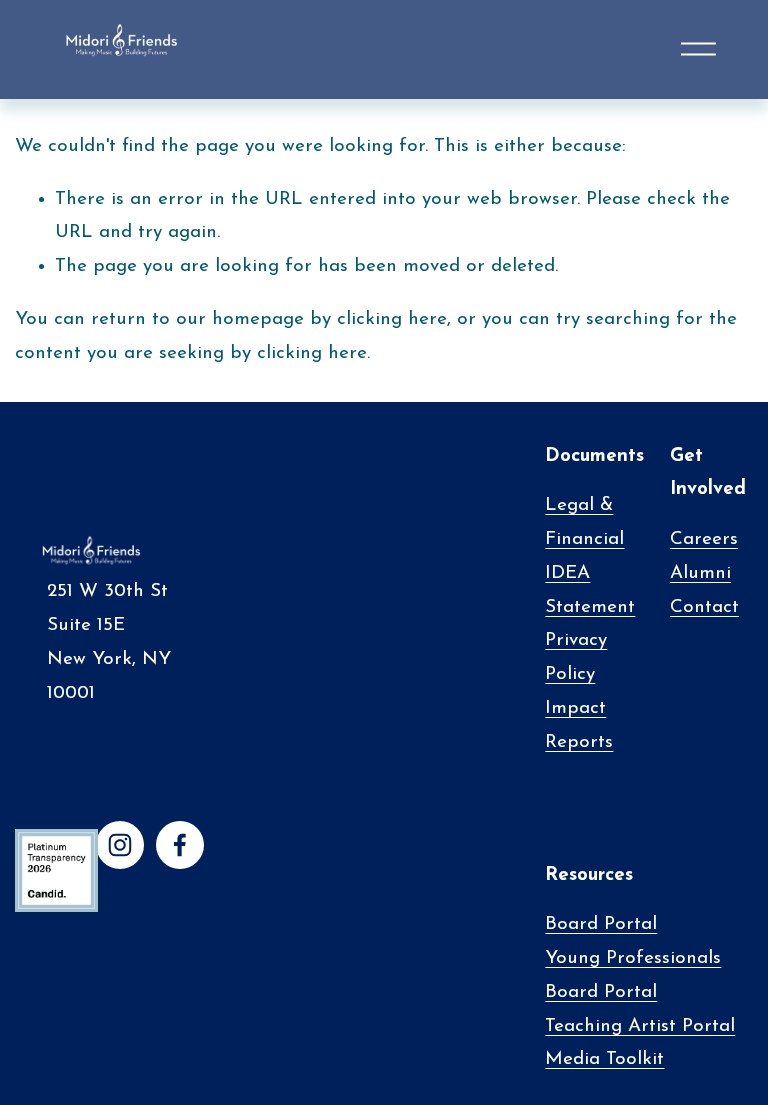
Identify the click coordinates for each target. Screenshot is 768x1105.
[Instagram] (120, 845)
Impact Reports (579, 725)
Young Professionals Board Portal (633, 975)
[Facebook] (180, 845)
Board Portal (601, 924)
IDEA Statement (590, 590)
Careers (704, 539)
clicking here (392, 319)
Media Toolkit (604, 1059)
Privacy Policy (576, 657)
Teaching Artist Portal (640, 1026)
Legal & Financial (584, 522)
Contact (704, 607)
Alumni (700, 573)
